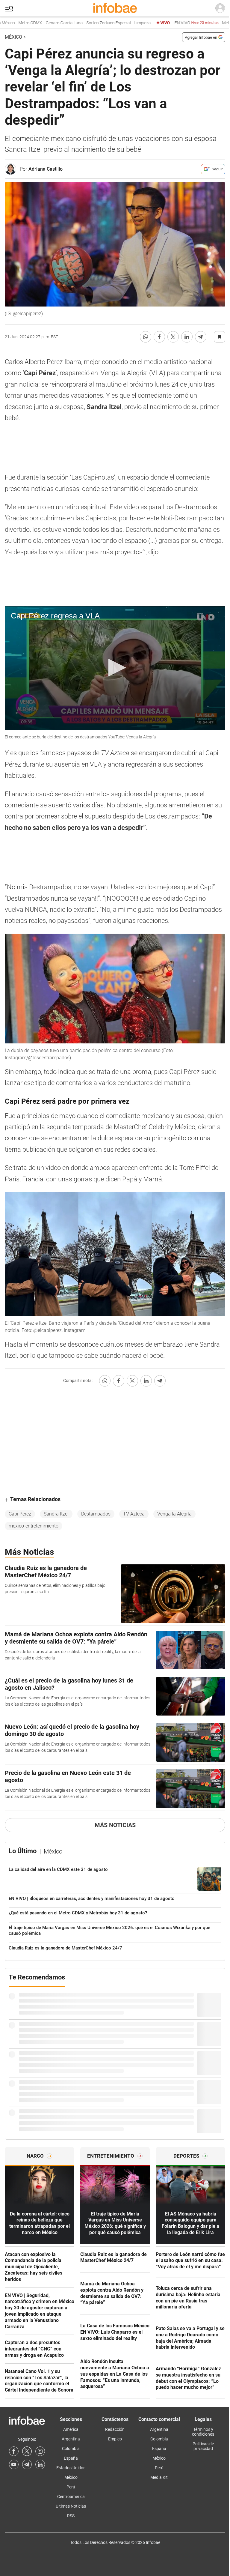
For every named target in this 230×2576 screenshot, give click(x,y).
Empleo (115, 2439)
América (71, 2429)
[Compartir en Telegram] (201, 337)
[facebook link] (14, 2451)
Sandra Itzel (56, 1514)
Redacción (115, 2429)
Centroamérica (71, 2497)
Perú (71, 2487)
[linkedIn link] (40, 2464)
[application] (115, 668)
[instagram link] (40, 2451)
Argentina (71, 2439)
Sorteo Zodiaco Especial (84, 23)
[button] (9, 9)
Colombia (71, 2449)
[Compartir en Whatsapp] (146, 337)
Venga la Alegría (174, 1514)
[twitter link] (27, 2451)
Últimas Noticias (71, 2506)
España (71, 2458)
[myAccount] (220, 8)
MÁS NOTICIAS (115, 1825)
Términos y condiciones (203, 2432)
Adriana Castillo (46, 169)
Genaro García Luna (39, 23)
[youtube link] (14, 2464)
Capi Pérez (20, 1514)
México (13, 37)
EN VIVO (171, 23)
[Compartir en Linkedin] (187, 337)
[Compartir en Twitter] (173, 337)
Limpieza (118, 23)
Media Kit (159, 2477)
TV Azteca (134, 1514)
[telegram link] (27, 2464)
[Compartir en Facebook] (159, 337)
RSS (71, 2516)
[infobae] (115, 8)
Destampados (96, 1514)
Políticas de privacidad (203, 2446)
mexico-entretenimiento (34, 1526)
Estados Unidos (71, 2468)
